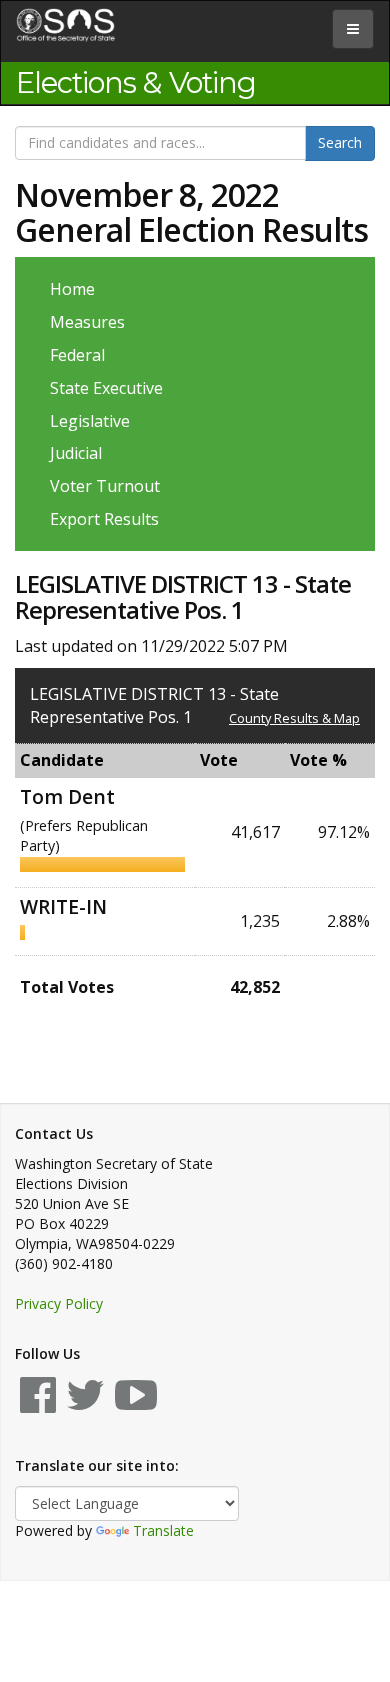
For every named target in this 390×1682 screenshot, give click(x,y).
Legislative (90, 421)
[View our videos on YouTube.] (136, 1404)
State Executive (106, 388)
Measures (87, 322)
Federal (77, 355)
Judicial (76, 453)
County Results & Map (294, 718)
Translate (163, 1530)
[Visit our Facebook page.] (38, 1404)
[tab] (353, 29)
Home (72, 289)
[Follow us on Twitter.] (85, 1404)
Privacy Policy (59, 1303)
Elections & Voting (136, 83)
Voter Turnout (105, 486)
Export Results (104, 519)
